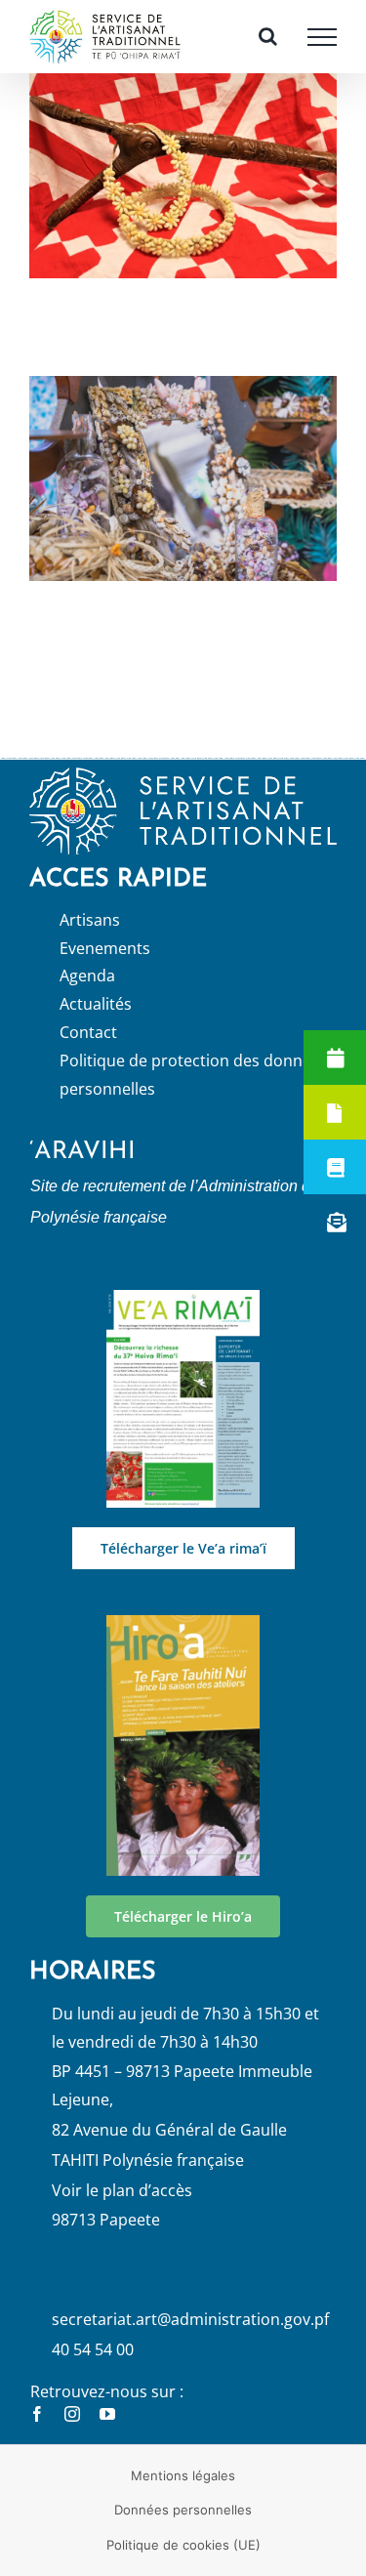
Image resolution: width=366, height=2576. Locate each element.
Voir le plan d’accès (122, 2209)
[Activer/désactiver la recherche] (268, 46)
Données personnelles (183, 2529)
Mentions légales (183, 2494)
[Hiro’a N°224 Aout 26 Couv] (183, 1642)
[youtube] (107, 2433)
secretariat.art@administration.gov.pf (190, 2338)
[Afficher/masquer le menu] (322, 47)
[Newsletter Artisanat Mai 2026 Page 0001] (183, 1317)
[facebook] (37, 2433)
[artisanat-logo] (183, 794)
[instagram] (72, 2433)
